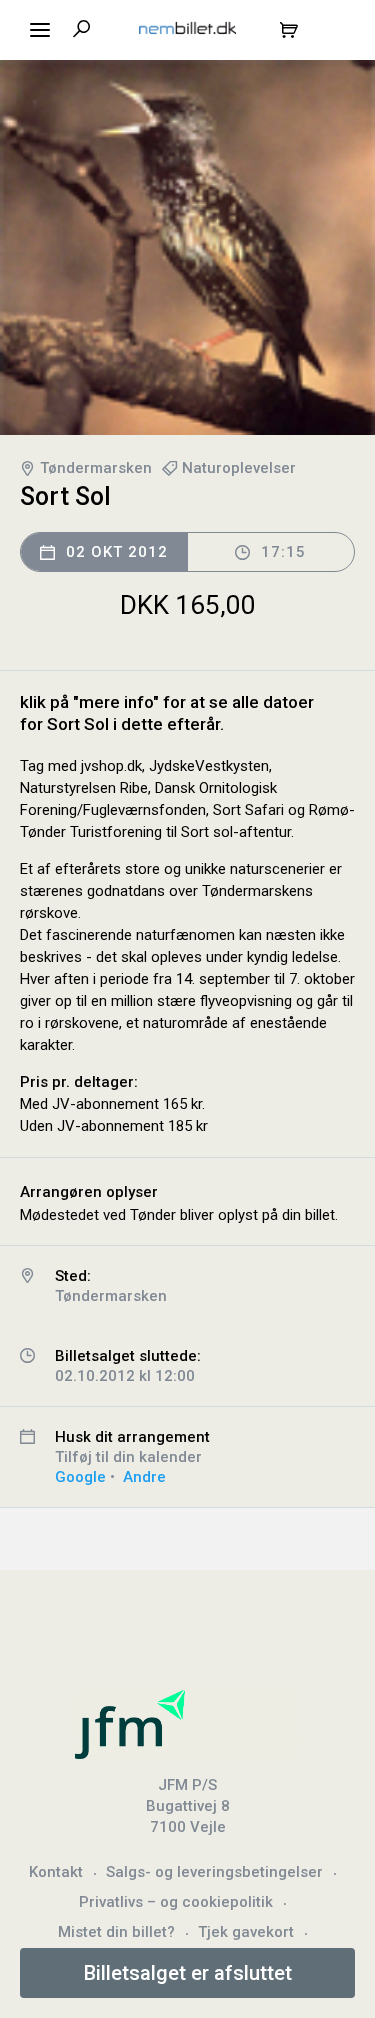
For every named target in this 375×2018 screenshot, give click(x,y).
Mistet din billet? (116, 1932)
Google (80, 1477)
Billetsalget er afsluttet (188, 1973)
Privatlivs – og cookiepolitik (176, 1902)
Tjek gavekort (246, 1932)
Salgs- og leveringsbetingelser (214, 1872)
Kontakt (56, 1872)
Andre (144, 1477)
